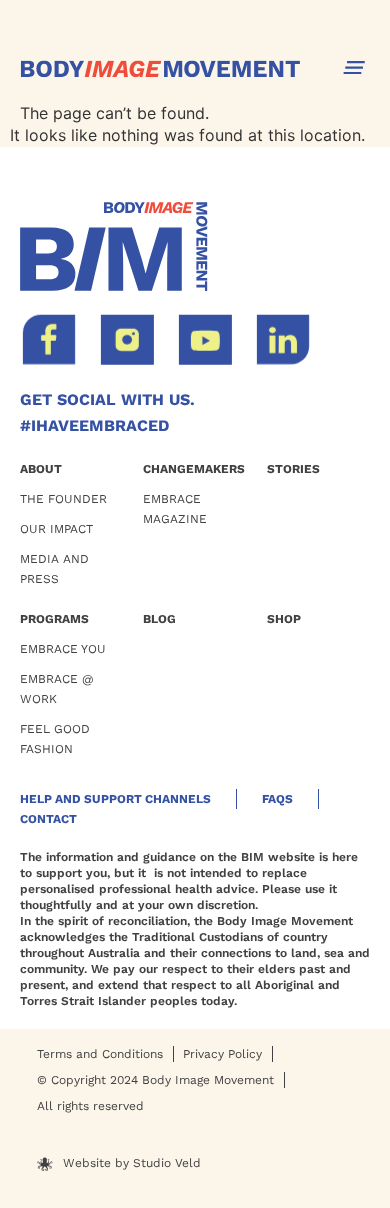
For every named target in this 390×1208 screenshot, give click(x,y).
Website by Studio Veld (132, 1163)
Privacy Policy (222, 1054)
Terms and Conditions (100, 1054)
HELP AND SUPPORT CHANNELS (115, 799)
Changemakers (194, 469)
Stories (293, 469)
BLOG (159, 619)
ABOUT (41, 469)
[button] (354, 67)
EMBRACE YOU (63, 649)
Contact (48, 819)
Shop (284, 619)
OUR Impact (56, 529)
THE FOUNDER (63, 499)
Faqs (277, 799)
